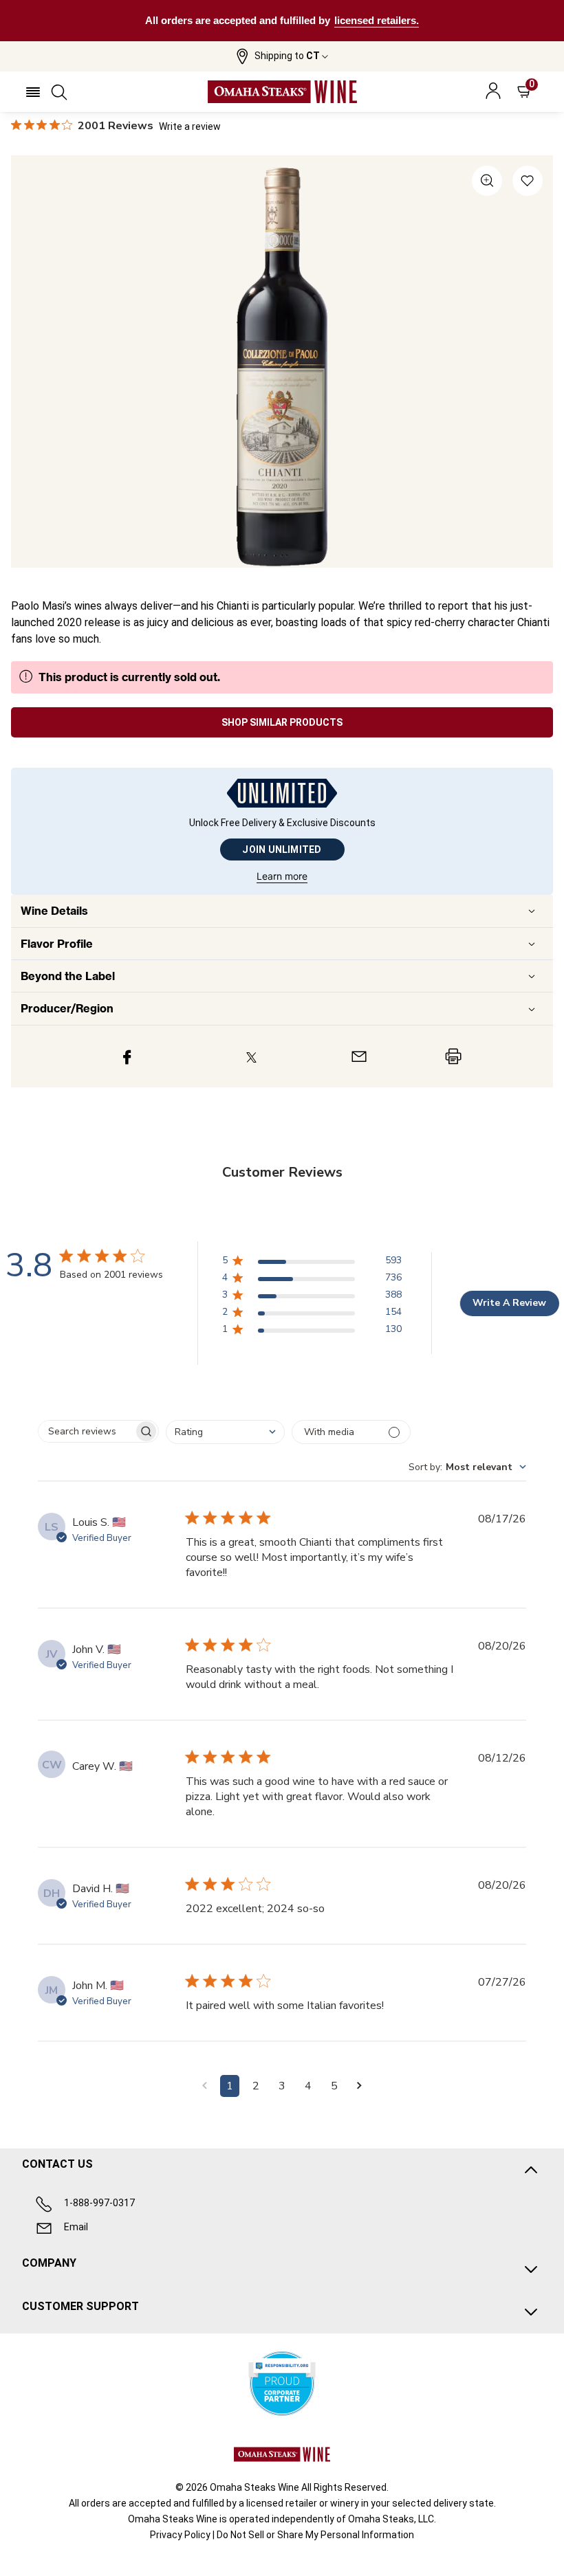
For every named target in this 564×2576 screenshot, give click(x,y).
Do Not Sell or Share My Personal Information (315, 2535)
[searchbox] (86, 1431)
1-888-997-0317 (99, 2203)
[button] (282, 56)
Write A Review (509, 1303)
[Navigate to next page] (359, 2086)
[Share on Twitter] (251, 1056)
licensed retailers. (377, 20)
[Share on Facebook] (127, 1056)
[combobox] (225, 1432)
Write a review (190, 126)
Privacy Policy (180, 2535)
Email (76, 2227)
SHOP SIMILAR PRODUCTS (282, 722)
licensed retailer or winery (303, 2503)
